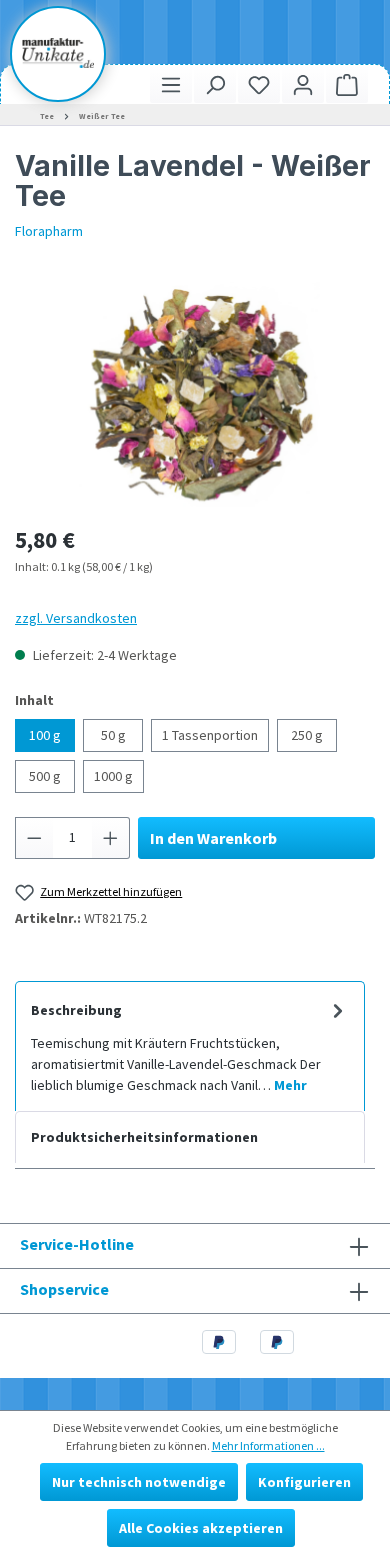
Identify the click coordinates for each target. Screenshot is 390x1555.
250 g (307, 735)
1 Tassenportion (210, 735)
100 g (45, 735)
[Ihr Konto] (303, 84)
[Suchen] (215, 84)
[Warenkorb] (347, 84)
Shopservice (64, 1289)
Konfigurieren (304, 1482)
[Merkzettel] (259, 84)
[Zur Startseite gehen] (58, 53)
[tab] (190, 1046)
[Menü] (171, 84)
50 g (113, 735)
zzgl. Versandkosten (76, 618)
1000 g (113, 776)
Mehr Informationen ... (268, 1445)
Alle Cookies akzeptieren (201, 1528)
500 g (45, 776)
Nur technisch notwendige (139, 1482)
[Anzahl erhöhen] (111, 838)
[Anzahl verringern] (34, 838)
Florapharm (49, 231)
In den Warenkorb (213, 838)
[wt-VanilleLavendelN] (195, 394)
